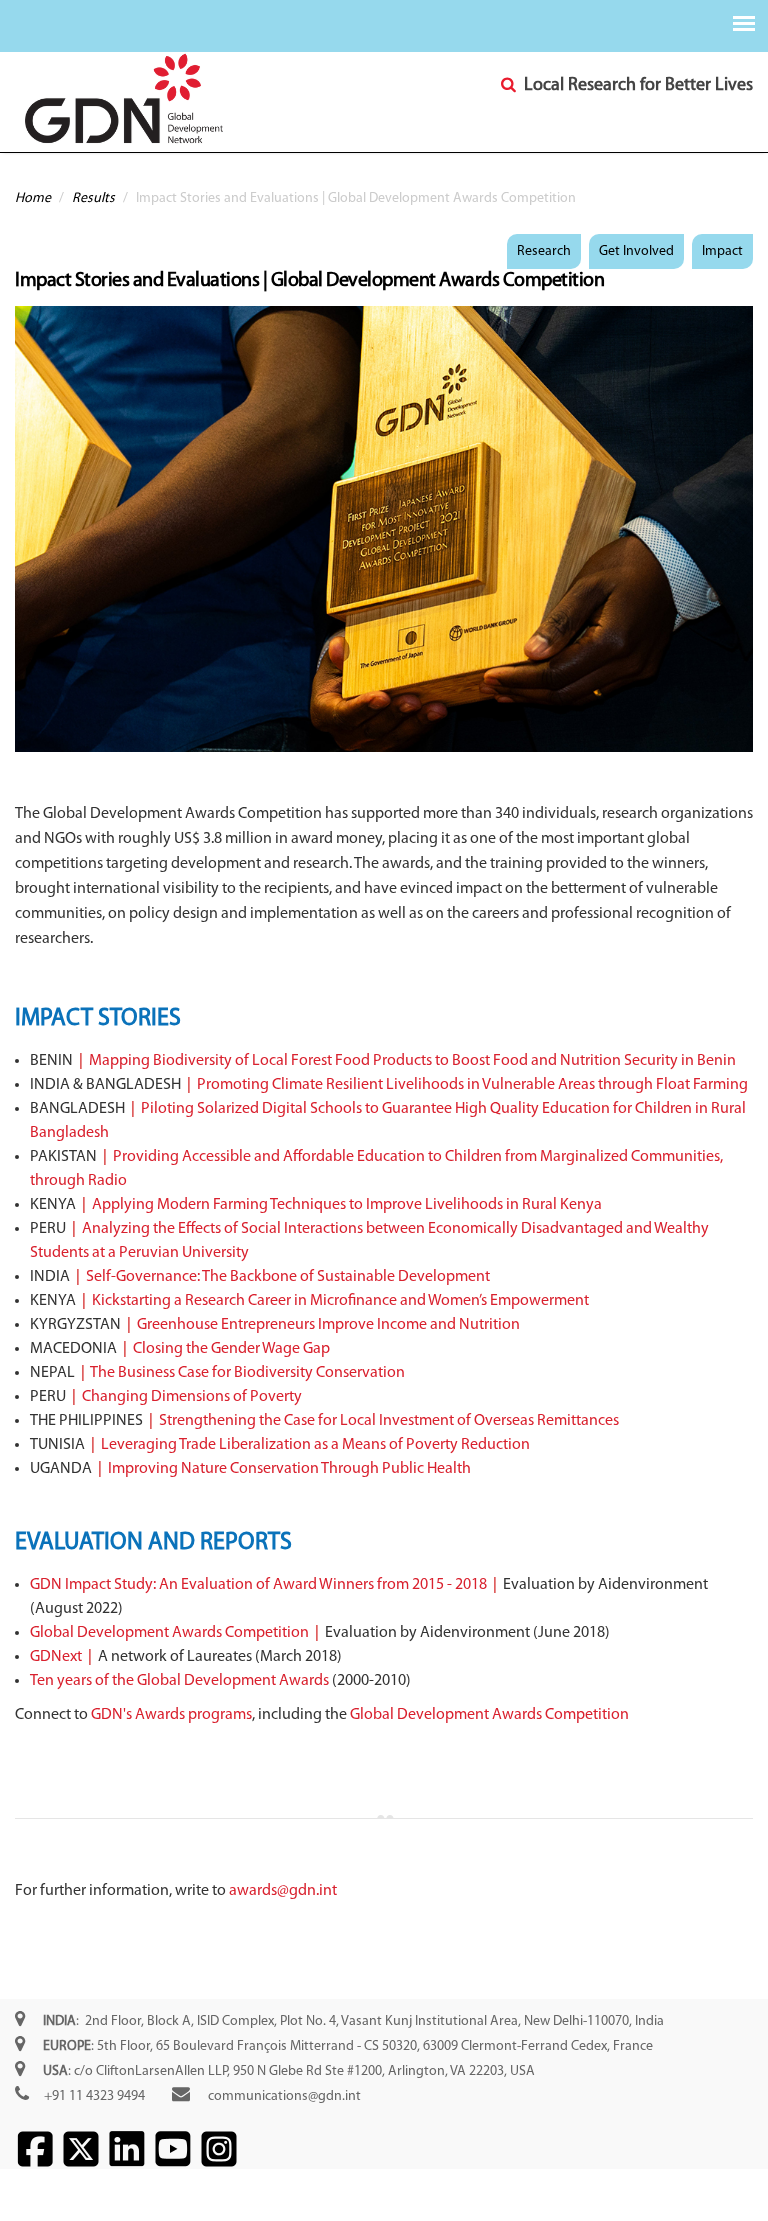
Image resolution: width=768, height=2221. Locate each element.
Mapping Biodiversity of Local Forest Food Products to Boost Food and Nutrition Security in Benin (412, 1061)
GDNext (56, 1657)
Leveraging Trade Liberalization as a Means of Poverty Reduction (315, 1445)
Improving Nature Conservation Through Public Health (289, 1469)
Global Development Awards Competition (169, 1633)
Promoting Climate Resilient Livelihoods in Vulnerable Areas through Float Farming (472, 1085)
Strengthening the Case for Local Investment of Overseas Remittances (389, 1421)
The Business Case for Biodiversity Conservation (247, 1373)
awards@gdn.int (283, 1891)
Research (544, 251)
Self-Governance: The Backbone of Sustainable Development (288, 1277)
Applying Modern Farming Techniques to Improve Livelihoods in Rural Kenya (347, 1205)
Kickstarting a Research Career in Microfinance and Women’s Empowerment (340, 1301)
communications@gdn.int (284, 2096)
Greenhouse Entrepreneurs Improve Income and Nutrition (328, 1325)
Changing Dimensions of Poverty (192, 1397)
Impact (722, 251)
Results (93, 198)
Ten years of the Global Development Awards (179, 1681)
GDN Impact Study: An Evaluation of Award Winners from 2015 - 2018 (258, 1585)
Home (33, 198)
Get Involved (636, 251)
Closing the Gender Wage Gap (231, 1349)
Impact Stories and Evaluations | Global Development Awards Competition (309, 281)
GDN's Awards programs (171, 1715)
